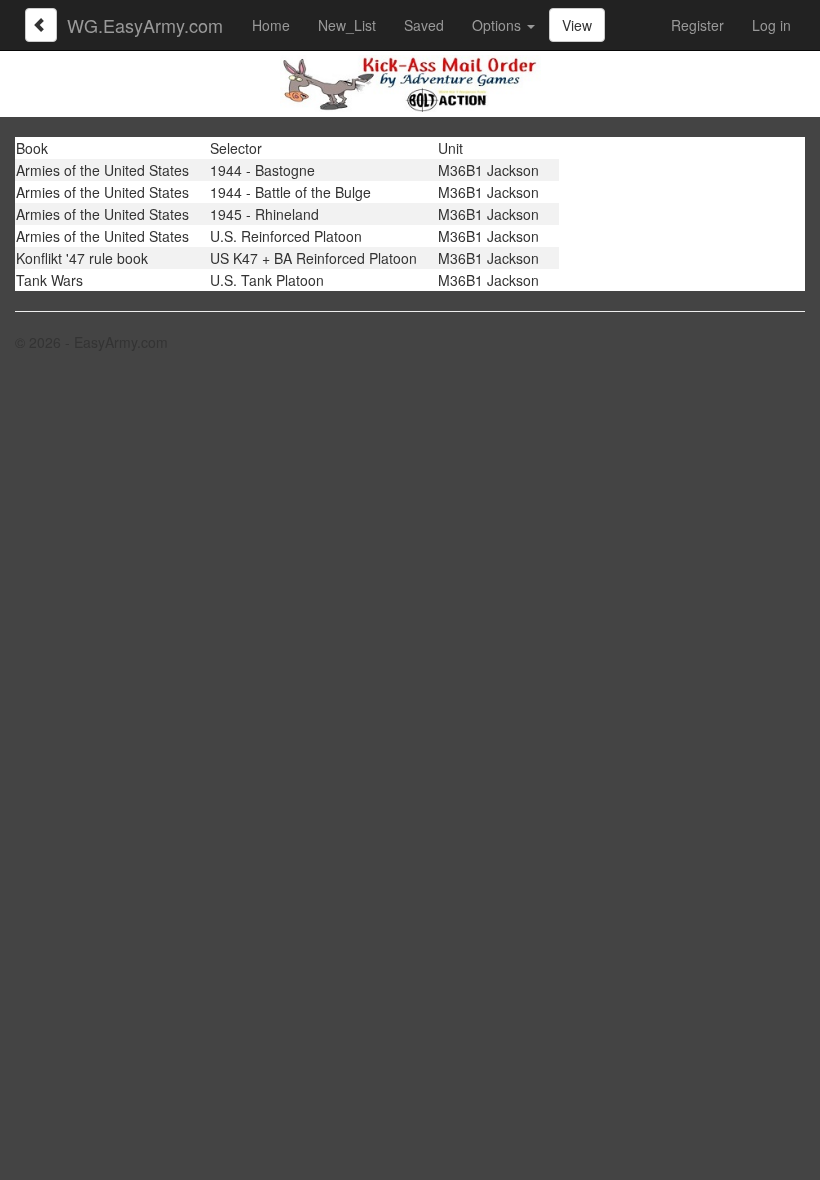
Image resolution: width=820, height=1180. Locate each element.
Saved (424, 25)
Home (271, 25)
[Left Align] (41, 25)
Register (697, 25)
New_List (347, 25)
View (577, 25)
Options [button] (498, 25)
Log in (771, 25)
